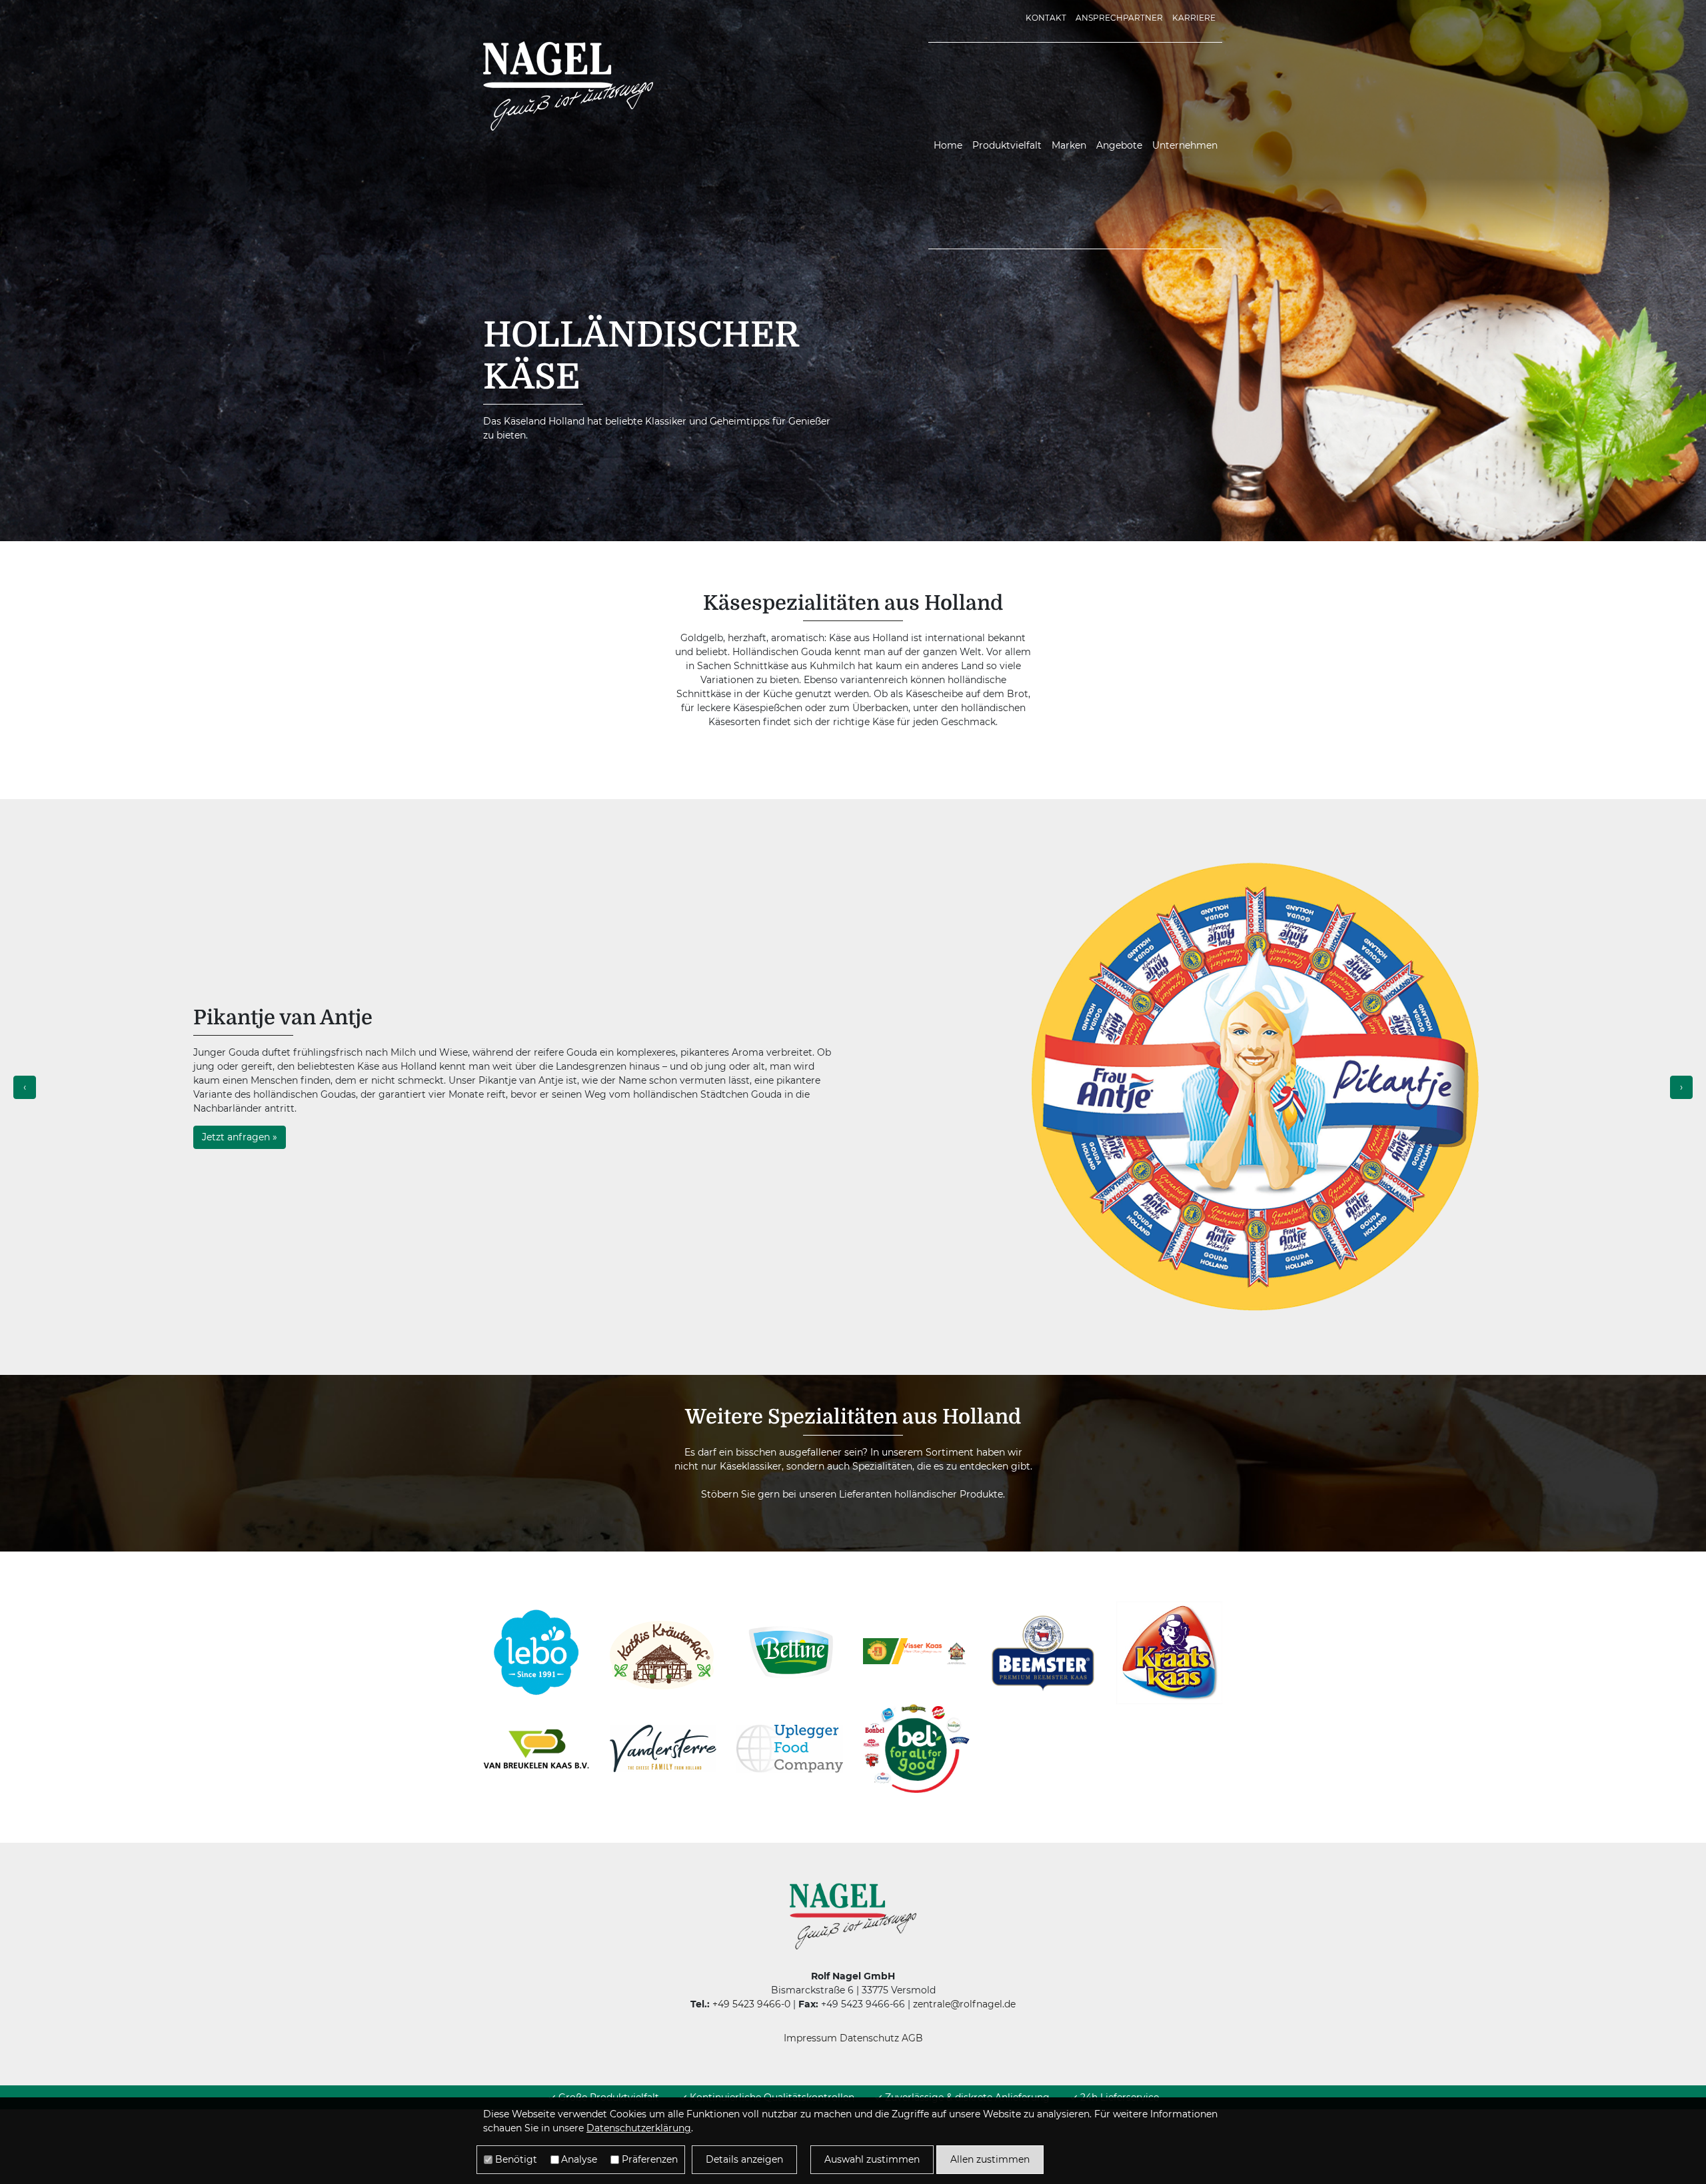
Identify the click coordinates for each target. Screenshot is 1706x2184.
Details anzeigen (744, 2159)
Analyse (579, 2159)
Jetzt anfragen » (240, 1137)
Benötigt (516, 2159)
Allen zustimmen (990, 2159)
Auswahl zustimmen (872, 2159)
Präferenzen (650, 2159)
